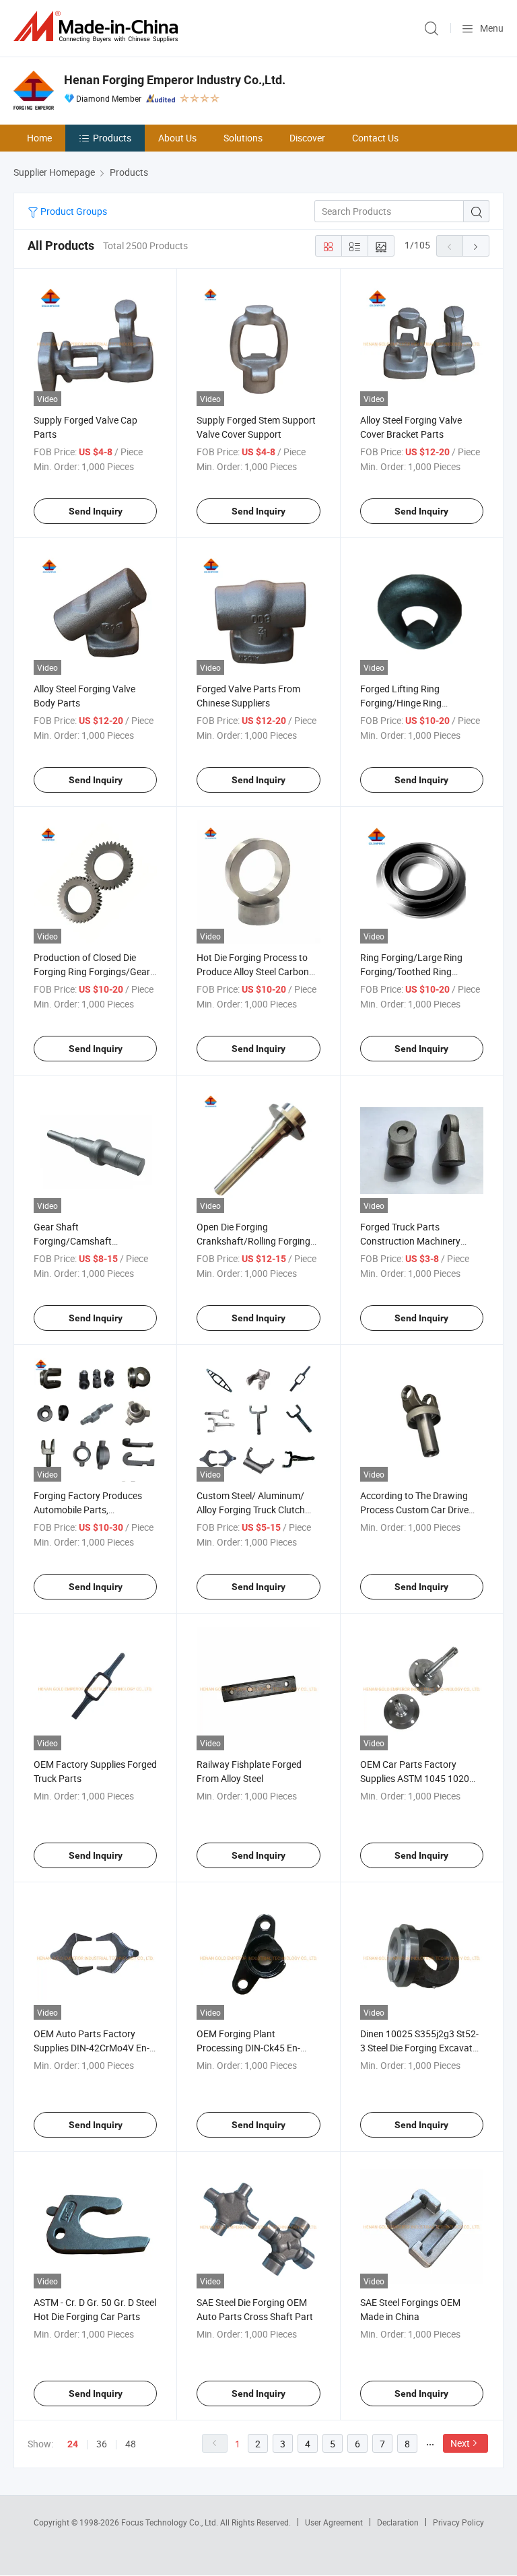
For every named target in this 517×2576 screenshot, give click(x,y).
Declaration (398, 2522)
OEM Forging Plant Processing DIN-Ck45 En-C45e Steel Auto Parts (248, 2048)
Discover (307, 138)
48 (131, 2444)
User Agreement (334, 2522)
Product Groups (73, 211)
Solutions (243, 138)
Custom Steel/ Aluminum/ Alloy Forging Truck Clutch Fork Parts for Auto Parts (251, 1510)
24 (73, 2444)
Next (460, 2443)
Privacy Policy (458, 2522)
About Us (177, 138)
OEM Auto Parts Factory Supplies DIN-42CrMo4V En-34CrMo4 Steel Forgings (92, 2048)
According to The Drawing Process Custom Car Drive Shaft (414, 1510)
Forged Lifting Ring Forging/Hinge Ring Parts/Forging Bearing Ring (417, 703)
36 (102, 2444)
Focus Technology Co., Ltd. (171, 2522)
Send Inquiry (96, 511)
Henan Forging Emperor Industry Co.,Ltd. (175, 80)
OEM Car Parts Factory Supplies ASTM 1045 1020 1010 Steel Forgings (415, 1778)
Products (112, 138)
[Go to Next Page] (476, 246)
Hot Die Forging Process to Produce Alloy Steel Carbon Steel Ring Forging (253, 971)
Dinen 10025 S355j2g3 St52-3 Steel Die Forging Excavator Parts (421, 2048)
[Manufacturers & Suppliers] (98, 27)
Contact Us (375, 138)
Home (39, 138)
